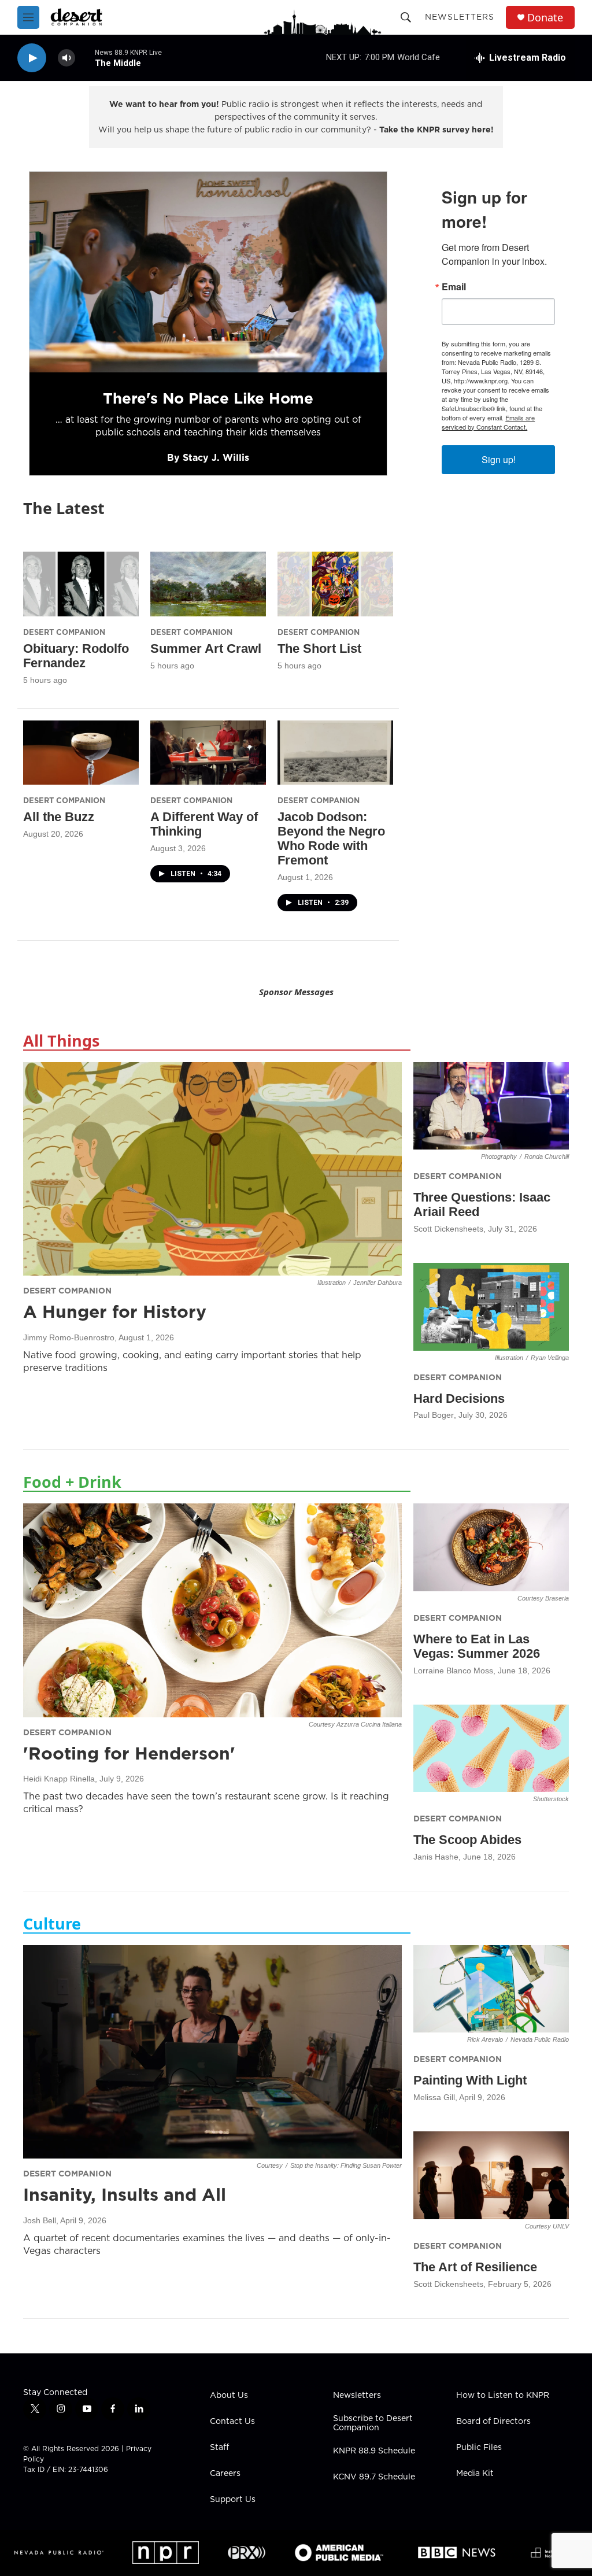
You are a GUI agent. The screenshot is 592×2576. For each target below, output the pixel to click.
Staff (219, 2448)
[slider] (85, 58)
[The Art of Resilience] (491, 2175)
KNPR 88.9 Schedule (374, 2451)
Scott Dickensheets (448, 1229)
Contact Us (232, 2422)
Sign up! (499, 459)
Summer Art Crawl (206, 648)
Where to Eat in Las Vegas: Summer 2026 (477, 1646)
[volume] (66, 58)
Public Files (479, 2448)
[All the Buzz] (81, 753)
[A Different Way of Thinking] (208, 753)
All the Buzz (59, 817)
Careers (225, 2474)
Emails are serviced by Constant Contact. (488, 422)
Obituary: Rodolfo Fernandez (76, 656)
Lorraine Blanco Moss (453, 1670)
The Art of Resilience (475, 2267)
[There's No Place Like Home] (208, 272)
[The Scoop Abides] (491, 1748)
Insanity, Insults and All (125, 2194)
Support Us (233, 2500)
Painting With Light (470, 2080)
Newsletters (460, 17)
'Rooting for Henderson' (129, 1753)
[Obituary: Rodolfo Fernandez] (81, 584)
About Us (229, 2396)
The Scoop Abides (467, 1840)
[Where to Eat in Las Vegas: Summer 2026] (491, 1547)
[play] (32, 58)
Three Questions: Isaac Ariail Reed (482, 1204)
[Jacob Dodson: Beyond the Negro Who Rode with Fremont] (335, 753)
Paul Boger (434, 1415)
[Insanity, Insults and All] (212, 2052)
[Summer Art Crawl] (208, 584)
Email (454, 287)
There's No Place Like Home (208, 398)
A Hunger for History (115, 1311)
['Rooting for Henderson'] (212, 1610)
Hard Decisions (459, 1398)
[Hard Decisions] (491, 1307)
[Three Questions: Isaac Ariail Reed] (491, 1106)
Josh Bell (40, 2220)
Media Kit (475, 2474)
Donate (545, 18)
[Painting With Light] (491, 1989)
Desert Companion (64, 632)
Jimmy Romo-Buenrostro (69, 1337)
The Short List (319, 648)
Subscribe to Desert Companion (373, 2423)
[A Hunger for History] (212, 1169)
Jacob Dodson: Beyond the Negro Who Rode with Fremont (331, 838)
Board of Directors (493, 2422)
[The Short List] (335, 584)
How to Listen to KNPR (503, 2396)
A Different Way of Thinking (204, 824)
